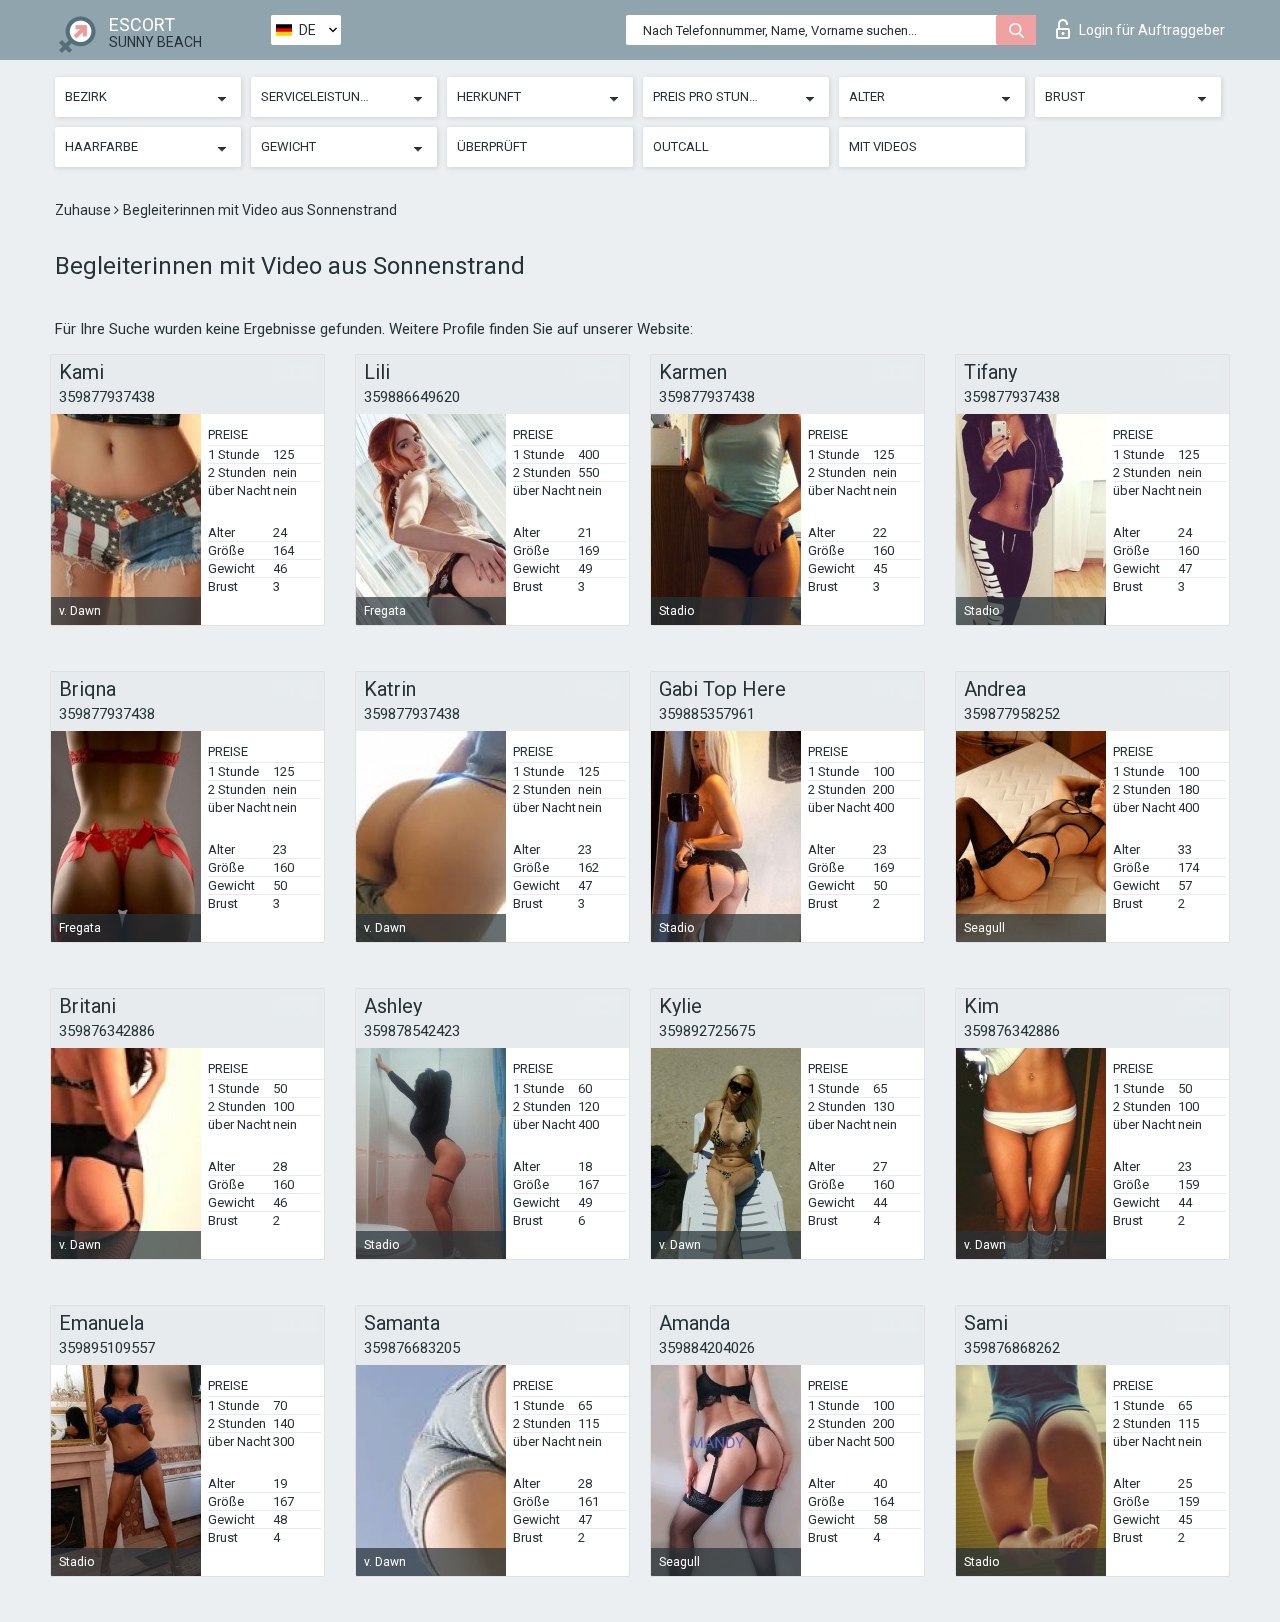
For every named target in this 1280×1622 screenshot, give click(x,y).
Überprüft (492, 146)
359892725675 (707, 1031)
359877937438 (107, 397)
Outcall (681, 146)
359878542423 (412, 1031)
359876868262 (1012, 1348)
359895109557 (107, 1348)
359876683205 (412, 1348)
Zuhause (84, 210)
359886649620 (412, 397)
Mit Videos (883, 146)
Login (1152, 30)
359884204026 (707, 1348)
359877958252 (1012, 714)
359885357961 (707, 714)
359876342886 (107, 1031)
